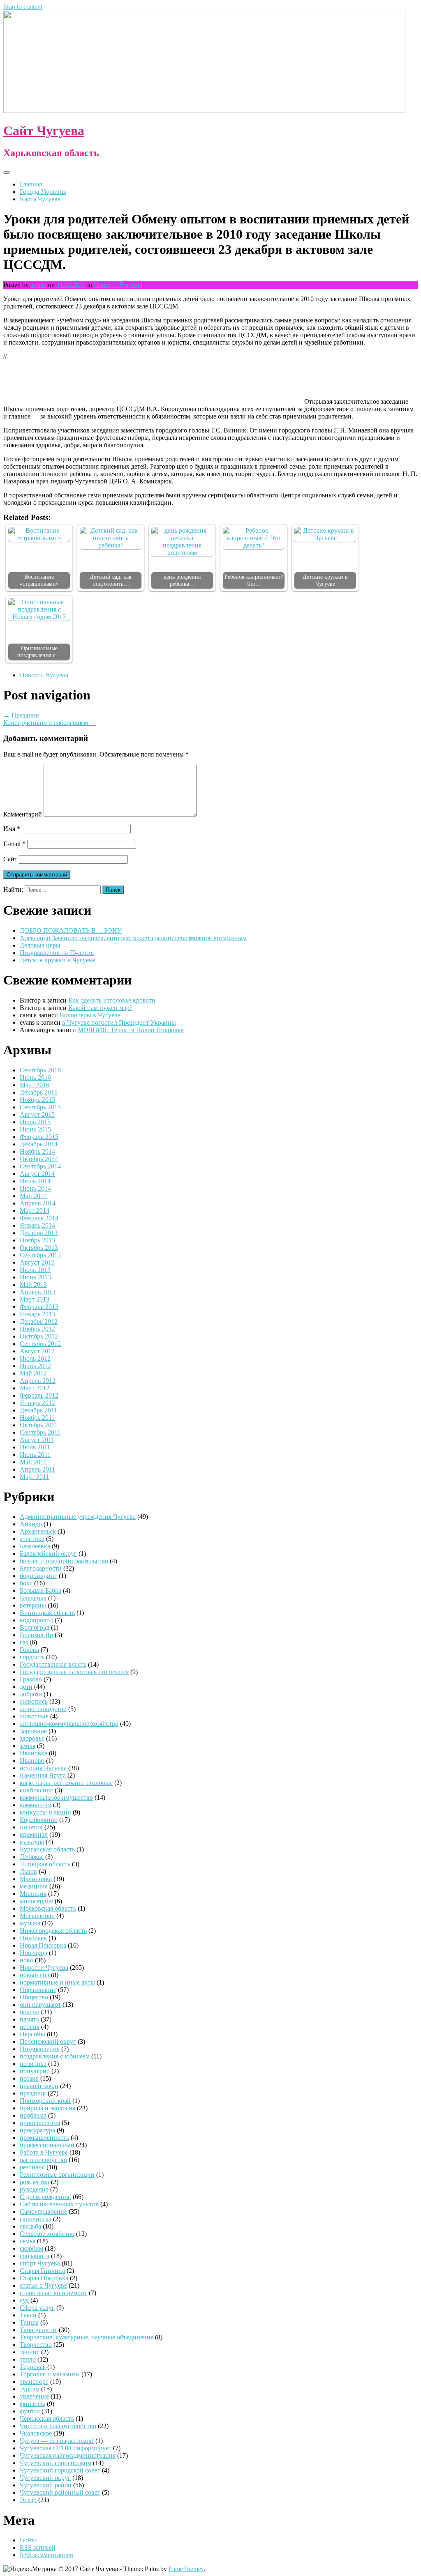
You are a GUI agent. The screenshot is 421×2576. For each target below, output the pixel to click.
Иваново (32, 1761)
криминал (34, 1834)
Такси (29, 2315)
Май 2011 (33, 1462)
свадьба (30, 2226)
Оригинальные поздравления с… (39, 652)
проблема (33, 2115)
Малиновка (36, 1879)
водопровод (36, 1620)
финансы (32, 2404)
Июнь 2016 (35, 1078)
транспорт (34, 2382)
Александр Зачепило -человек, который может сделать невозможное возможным (133, 938)
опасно (30, 2012)
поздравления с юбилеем (55, 2056)
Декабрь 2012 (39, 1321)
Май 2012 (33, 1373)
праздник (33, 2093)
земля (28, 1746)
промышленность (44, 2138)
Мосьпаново (37, 1916)
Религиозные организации (57, 2175)
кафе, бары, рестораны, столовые (66, 1783)
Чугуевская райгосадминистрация (68, 2455)
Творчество (36, 2345)
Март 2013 (35, 1299)
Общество (34, 1997)
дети (26, 1687)
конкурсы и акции (45, 1812)
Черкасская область (47, 2418)
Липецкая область (45, 1864)
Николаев (33, 1938)
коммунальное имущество (56, 1797)
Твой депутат (38, 2330)
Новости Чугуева (118, 285)
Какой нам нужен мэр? (100, 1008)
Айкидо (31, 1524)
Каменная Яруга (43, 1775)
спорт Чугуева (40, 2263)
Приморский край (45, 2101)
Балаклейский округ (48, 1554)
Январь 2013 (37, 1314)
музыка (30, 1923)
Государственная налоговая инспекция (74, 1672)
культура (32, 1842)
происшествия (40, 2123)
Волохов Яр (36, 1635)
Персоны (32, 2034)
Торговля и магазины (50, 2374)
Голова (29, 1650)
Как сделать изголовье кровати (112, 1000)
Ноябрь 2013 (37, 1240)
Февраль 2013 (39, 1307)
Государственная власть (53, 1664)
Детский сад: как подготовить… (111, 580)
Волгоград (35, 1627)
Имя (12, 829)
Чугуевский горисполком (56, 2463)
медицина (34, 1886)
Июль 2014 (35, 1181)
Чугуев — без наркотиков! (57, 2441)
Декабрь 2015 (39, 1092)
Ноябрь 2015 (37, 1100)
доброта (31, 1694)
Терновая (33, 2367)
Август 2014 (37, 1174)
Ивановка (34, 1753)
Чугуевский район (46, 2485)
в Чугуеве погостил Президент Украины (119, 1022)
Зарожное (33, 1731)
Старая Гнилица (42, 2271)
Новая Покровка (43, 1945)
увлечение (34, 2396)
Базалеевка (35, 1546)
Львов (28, 1871)
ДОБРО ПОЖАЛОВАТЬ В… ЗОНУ (71, 930)
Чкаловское (36, 2433)
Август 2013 (37, 1262)
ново (27, 1960)
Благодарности (41, 1568)
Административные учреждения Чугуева (78, 1517)
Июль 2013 (35, 1270)
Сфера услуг (37, 2308)
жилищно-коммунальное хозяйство (69, 1724)
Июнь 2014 (35, 1188)
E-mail (14, 844)
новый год (35, 1975)
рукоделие (34, 2189)
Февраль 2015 (39, 1137)
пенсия (30, 2027)
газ (24, 1642)
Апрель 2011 (37, 1469)
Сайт (10, 859)
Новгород (34, 1953)
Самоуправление (43, 2211)
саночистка (36, 2219)
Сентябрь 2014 (40, 1166)
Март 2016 (35, 1085)
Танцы (29, 2322)
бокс (26, 1583)
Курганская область (47, 1849)
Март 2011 (34, 1477)
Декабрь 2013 (39, 1233)
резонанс (32, 2167)
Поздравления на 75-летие (57, 953)
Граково (31, 1679)
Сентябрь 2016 (40, 1070)
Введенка (33, 1598)
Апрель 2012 (38, 1381)
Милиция (33, 1894)
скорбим (31, 2248)
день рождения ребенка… (182, 580)
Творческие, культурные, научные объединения (87, 2337)
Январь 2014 (37, 1225)
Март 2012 (35, 1388)
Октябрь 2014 (39, 1159)
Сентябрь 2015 (40, 1107)
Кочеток (31, 1827)
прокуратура (37, 2130)
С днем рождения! (45, 2197)
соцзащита (35, 2256)
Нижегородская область (53, 1931)
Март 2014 (35, 1211)
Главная (31, 184)
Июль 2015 (35, 1122)
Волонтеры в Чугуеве (90, 1015)
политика (33, 2064)
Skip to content (23, 7)
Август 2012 (37, 1351)
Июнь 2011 (35, 1455)
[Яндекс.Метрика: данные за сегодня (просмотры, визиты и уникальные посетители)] (30, 2569)
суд (24, 2300)
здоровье (32, 1738)
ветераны (33, 1605)
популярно (35, 2071)
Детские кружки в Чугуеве (325, 580)
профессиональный (47, 2145)
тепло (28, 2359)
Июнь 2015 (35, 1129)
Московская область (48, 1908)
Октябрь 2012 (39, 1336)
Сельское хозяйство (47, 2234)
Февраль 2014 (39, 1218)
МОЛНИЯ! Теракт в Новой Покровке (131, 1030)
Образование (38, 1990)
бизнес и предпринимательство (64, 1561)
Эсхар (28, 2500)
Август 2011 (37, 1440)
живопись (34, 1701)
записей (38, 2547)
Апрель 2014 (38, 1203)
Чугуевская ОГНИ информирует (66, 2448)
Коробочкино (39, 1820)
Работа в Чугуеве (44, 2152)
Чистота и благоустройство (58, 2426)
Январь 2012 (37, 1403)
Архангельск (38, 1531)
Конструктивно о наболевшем (50, 723)
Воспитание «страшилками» (39, 580)
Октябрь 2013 (39, 1248)
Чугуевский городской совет (60, 2470)
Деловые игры (40, 945)
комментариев (46, 2555)
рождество (35, 2182)
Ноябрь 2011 (37, 1418)
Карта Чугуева (40, 199)
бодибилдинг (38, 1576)
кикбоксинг (36, 1790)
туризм (30, 2389)
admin (38, 285)
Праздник (21, 715)
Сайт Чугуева (44, 131)
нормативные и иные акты (57, 1982)
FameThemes (186, 2569)
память (29, 2019)
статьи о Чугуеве (43, 2285)
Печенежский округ (48, 2041)
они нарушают (40, 2004)
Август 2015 (37, 1114)
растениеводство (43, 2160)
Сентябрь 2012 (40, 1344)
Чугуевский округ (45, 2478)
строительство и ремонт (53, 2293)
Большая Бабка (40, 1590)
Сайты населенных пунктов (60, 2204)
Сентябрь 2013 (40, 1255)
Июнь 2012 (35, 1366)
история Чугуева (43, 1768)
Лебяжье (32, 1857)
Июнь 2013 (35, 1277)
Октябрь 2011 (39, 1425)
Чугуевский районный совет (60, 2492)
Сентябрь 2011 (40, 1432)
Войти (29, 2540)
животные (34, 1716)
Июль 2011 (35, 1447)
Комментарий (23, 814)
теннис (30, 2352)
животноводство (43, 1709)
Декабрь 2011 (38, 1410)
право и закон (39, 2086)
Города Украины (43, 192)
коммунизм (36, 1805)
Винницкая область (47, 1613)
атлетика (32, 1539)
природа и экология (47, 2108)
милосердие (36, 1901)
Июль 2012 (35, 1358)
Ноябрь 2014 (37, 1151)
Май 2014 (33, 1196)
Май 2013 (33, 1285)
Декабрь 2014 (39, 1144)
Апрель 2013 (38, 1292)
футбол (30, 2411)
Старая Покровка (44, 2278)
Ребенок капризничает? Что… (254, 580)
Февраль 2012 (39, 1395)
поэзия (29, 2078)
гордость (32, 1657)
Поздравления (40, 2049)
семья (28, 2241)
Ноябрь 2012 (37, 1329)
